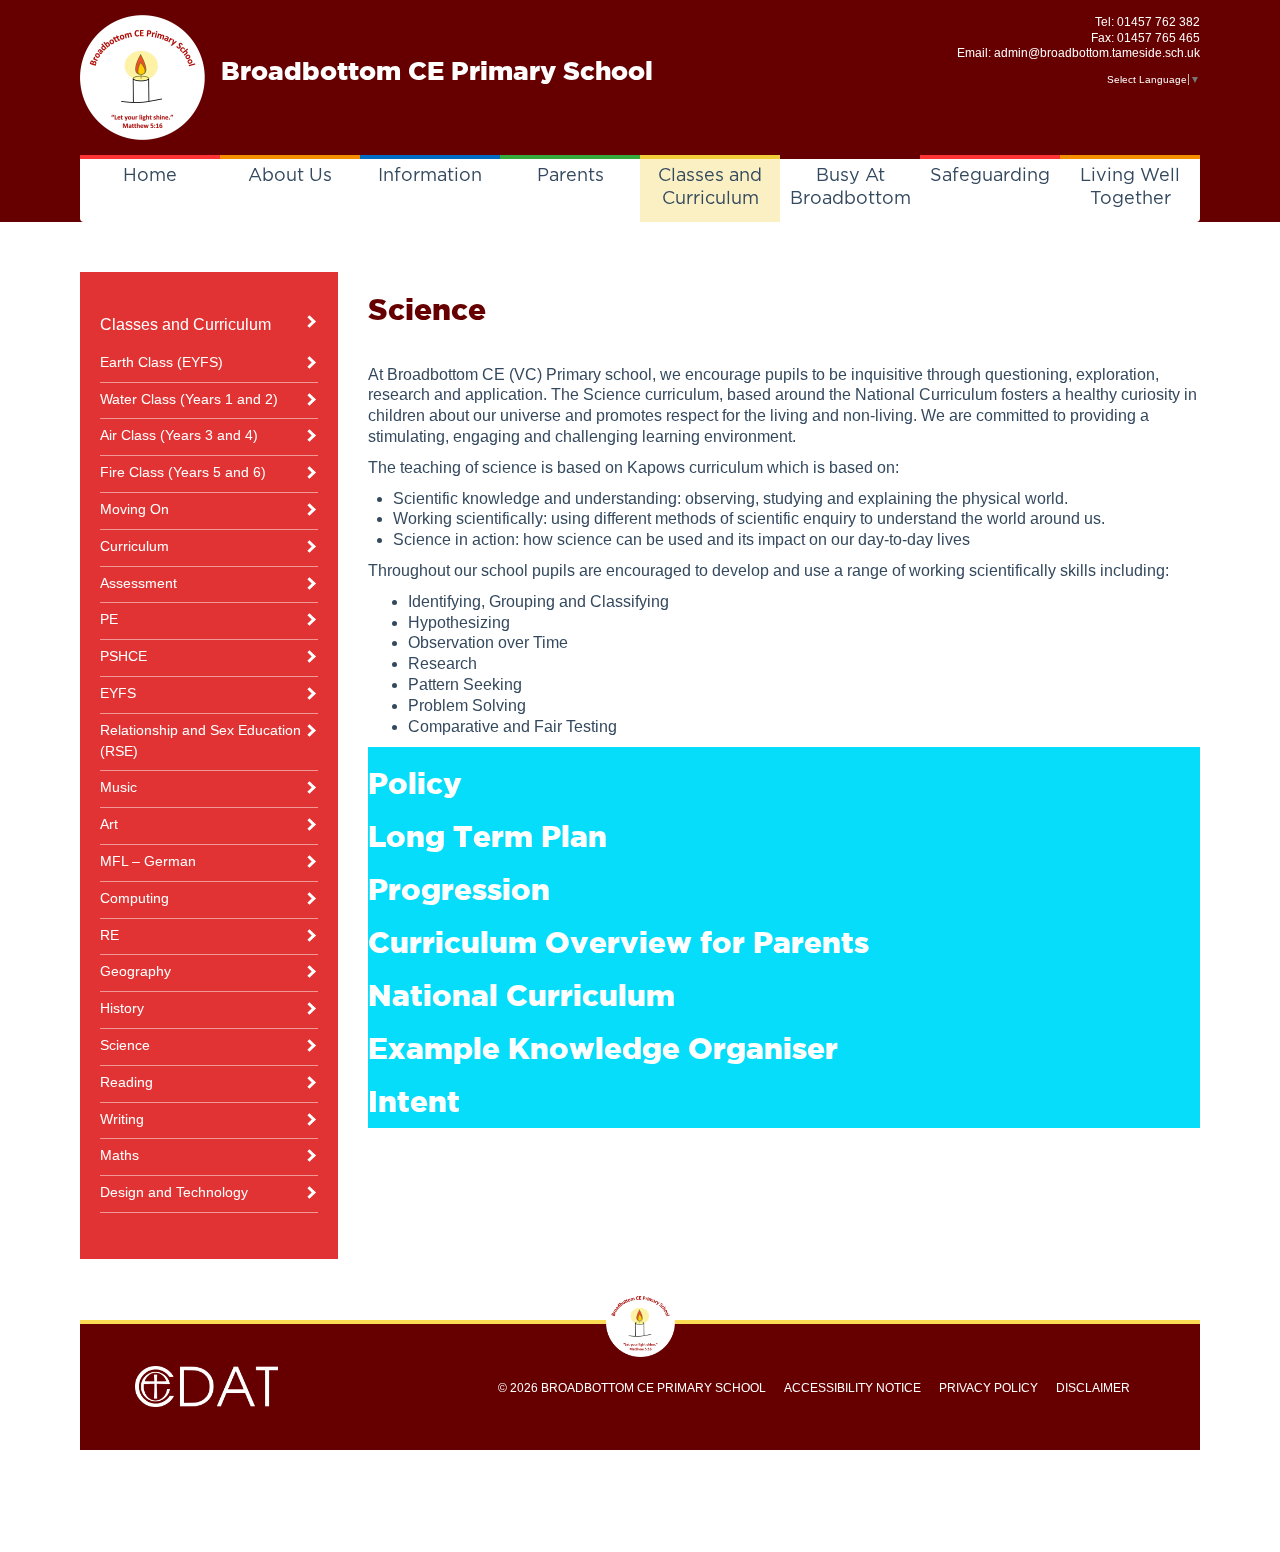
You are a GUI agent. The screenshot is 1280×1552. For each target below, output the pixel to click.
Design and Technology (174, 1192)
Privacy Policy (988, 1388)
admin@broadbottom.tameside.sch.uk (1097, 53)
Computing (134, 898)
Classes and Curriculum (710, 187)
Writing (122, 1119)
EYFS (118, 693)
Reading (126, 1082)
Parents (570, 176)
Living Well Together (1130, 187)
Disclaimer (1093, 1388)
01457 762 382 (1158, 22)
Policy (415, 783)
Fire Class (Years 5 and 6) (183, 472)
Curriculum (134, 546)
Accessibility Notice (852, 1388)
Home (150, 176)
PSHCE (123, 656)
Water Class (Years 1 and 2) (189, 399)
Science (125, 1045)
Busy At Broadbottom (850, 187)
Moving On (134, 509)
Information (430, 176)
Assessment (138, 583)
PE (109, 619)
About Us (290, 176)
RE (109, 935)
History (122, 1008)
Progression (459, 889)
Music (118, 787)
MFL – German (148, 861)
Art (109, 824)
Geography (135, 971)
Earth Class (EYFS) (161, 362)
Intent (414, 1101)
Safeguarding (990, 176)
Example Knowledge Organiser (603, 1048)
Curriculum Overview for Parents (618, 942)
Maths (119, 1155)
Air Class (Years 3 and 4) (179, 435)
